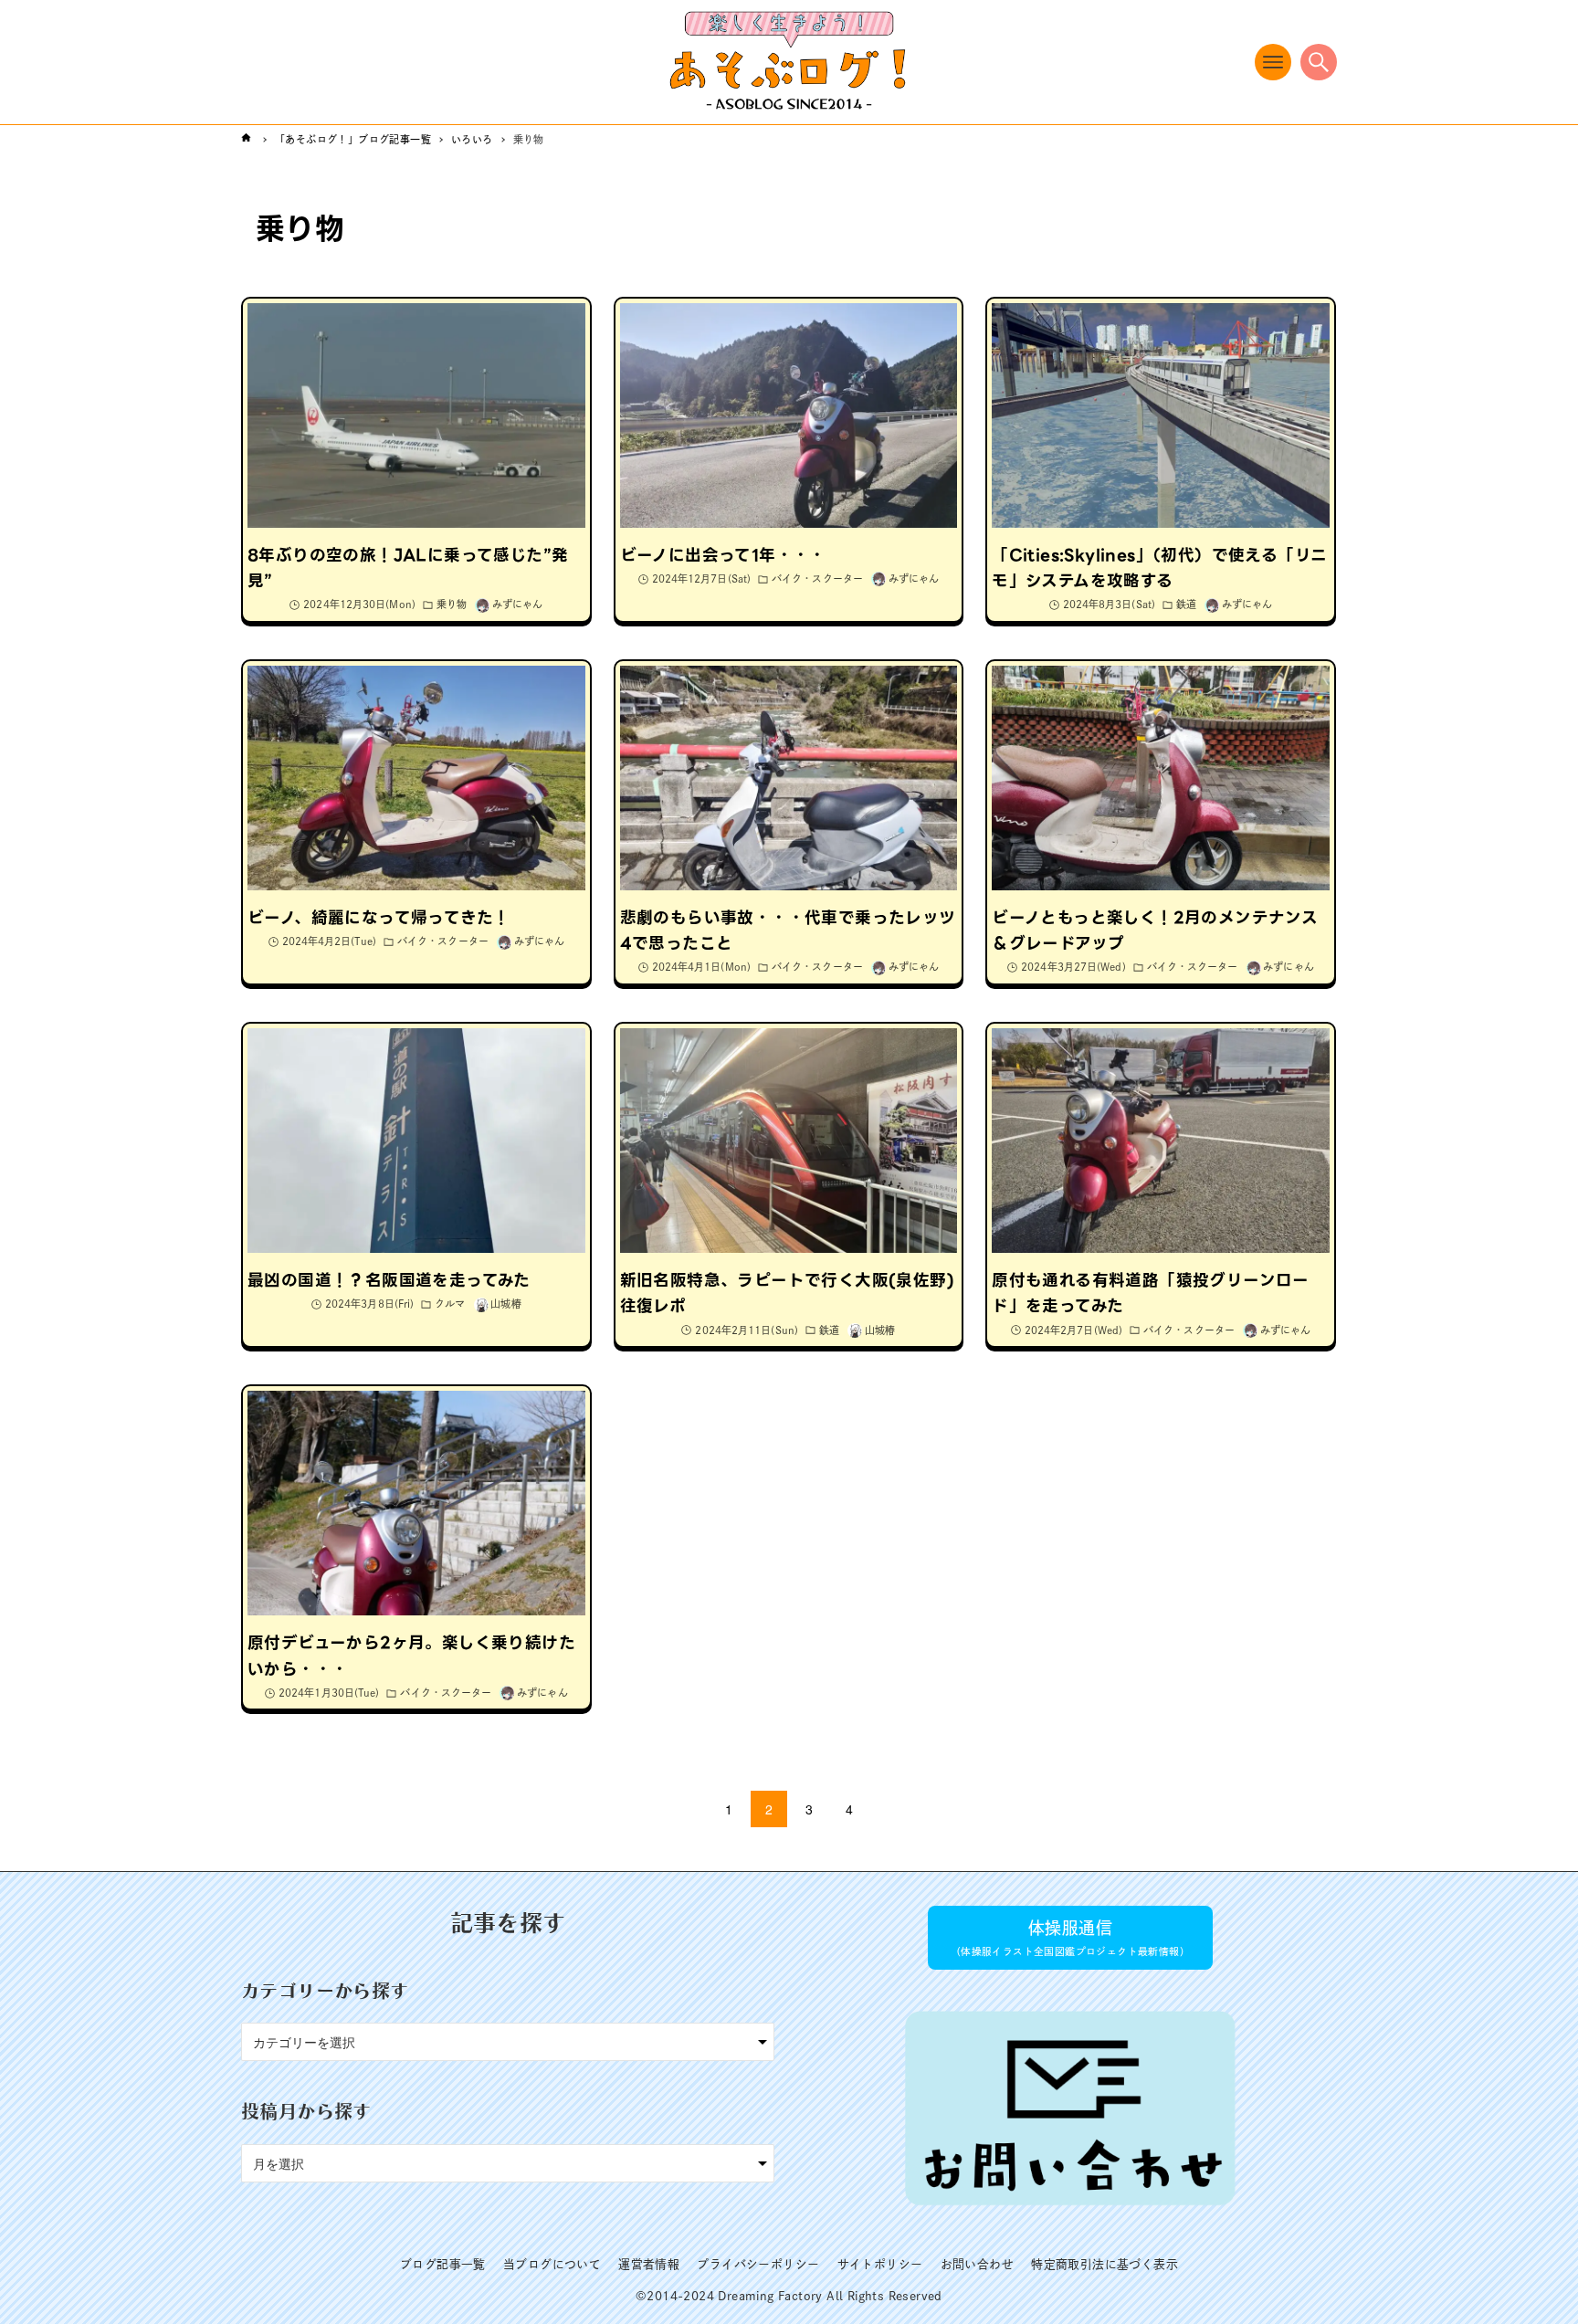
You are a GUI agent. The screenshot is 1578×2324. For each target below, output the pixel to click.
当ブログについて (552, 2264)
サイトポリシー (880, 2264)
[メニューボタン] (1273, 62)
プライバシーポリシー (758, 2264)
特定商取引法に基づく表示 (1105, 2264)
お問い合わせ (977, 2264)
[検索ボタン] (1319, 62)
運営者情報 (649, 2264)
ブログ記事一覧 (443, 2264)
